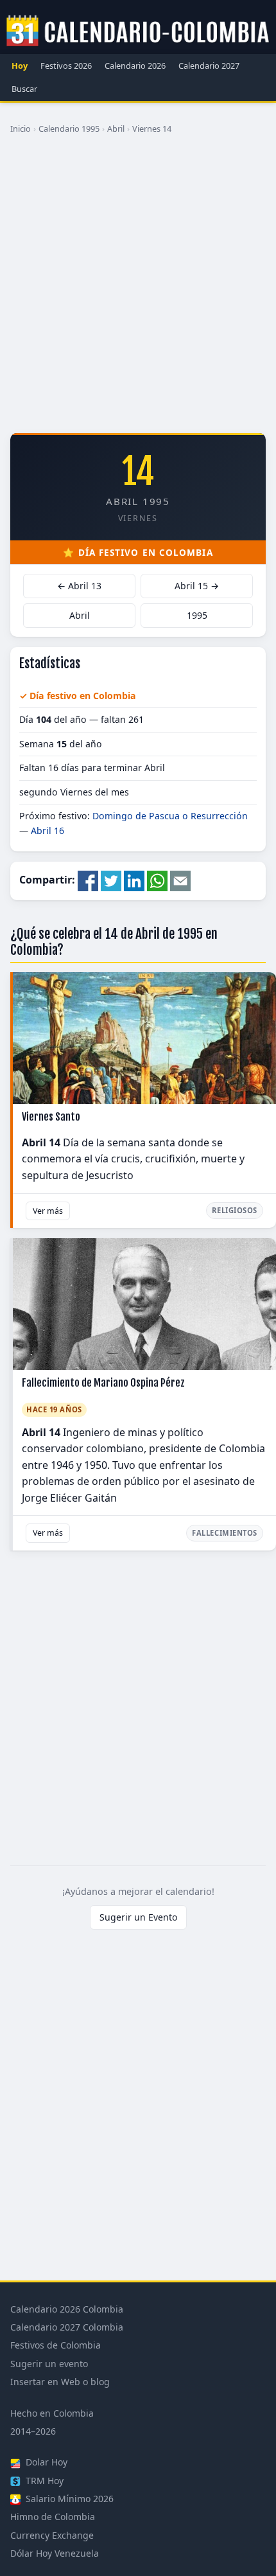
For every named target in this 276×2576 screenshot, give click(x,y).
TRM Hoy (43, 2481)
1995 (197, 615)
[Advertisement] (138, 289)
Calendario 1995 (69, 129)
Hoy (20, 66)
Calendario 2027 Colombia (67, 2327)
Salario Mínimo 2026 (68, 2499)
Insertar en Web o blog (60, 2382)
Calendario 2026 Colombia (67, 2309)
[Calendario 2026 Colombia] (138, 31)
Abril (116, 129)
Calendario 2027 (209, 66)
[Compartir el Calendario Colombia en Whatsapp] (157, 880)
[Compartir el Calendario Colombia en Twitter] (111, 880)
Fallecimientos (225, 1533)
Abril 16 (47, 831)
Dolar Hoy (45, 2462)
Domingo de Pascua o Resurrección (170, 816)
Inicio (21, 129)
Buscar (24, 89)
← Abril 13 (79, 586)
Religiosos (235, 1210)
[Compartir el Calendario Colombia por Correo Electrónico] (180, 880)
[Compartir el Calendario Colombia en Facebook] (88, 880)
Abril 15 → (197, 586)
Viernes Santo (51, 1117)
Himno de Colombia (53, 2517)
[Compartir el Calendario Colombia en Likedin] (134, 880)
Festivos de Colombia (56, 2345)
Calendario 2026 (135, 66)
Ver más (48, 1211)
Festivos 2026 (66, 66)
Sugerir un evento (49, 2364)
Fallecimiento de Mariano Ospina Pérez (103, 1383)
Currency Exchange (52, 2535)
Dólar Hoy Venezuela (55, 2553)
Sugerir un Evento (138, 1917)
